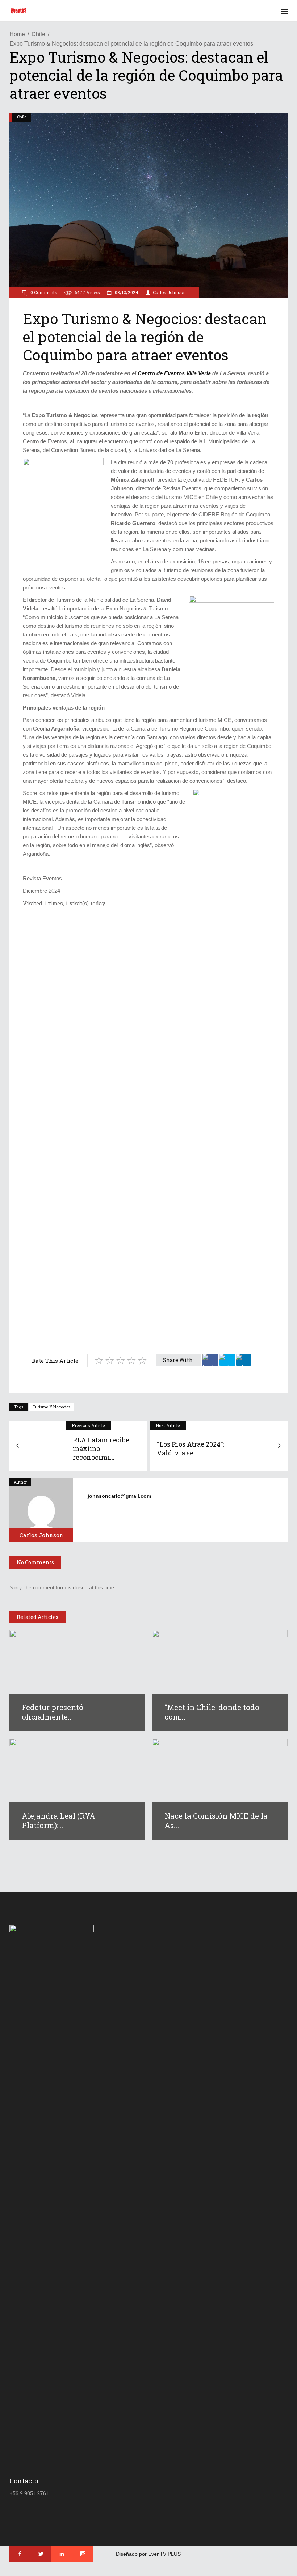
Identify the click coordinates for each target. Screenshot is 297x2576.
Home (17, 34)
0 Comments (44, 292)
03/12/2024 (126, 292)
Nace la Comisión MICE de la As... (216, 1820)
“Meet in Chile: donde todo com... (212, 1712)
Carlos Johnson (169, 292)
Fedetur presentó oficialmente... (53, 1712)
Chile (38, 34)
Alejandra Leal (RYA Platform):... (58, 1820)
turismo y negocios (52, 1407)
